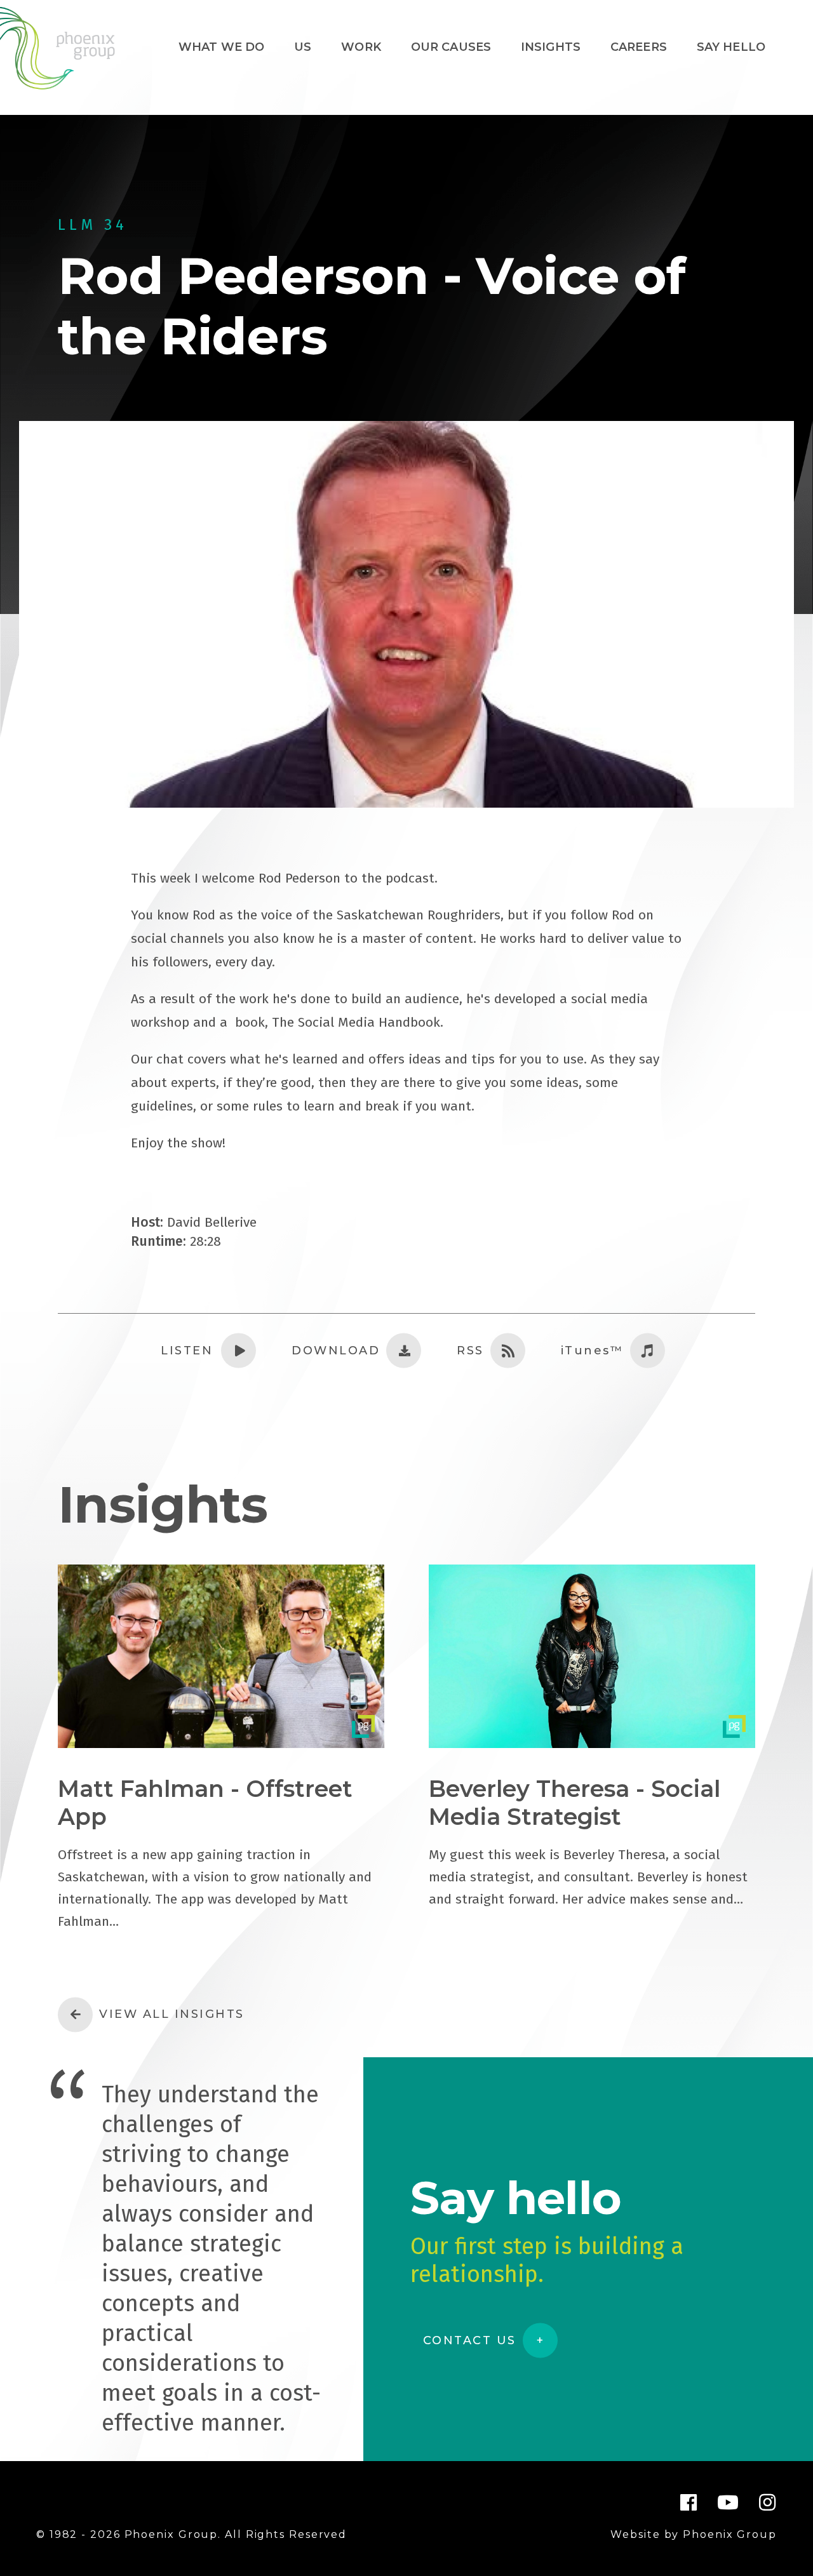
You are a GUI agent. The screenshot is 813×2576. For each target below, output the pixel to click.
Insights (551, 47)
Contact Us (470, 2340)
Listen (187, 1351)
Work (361, 47)
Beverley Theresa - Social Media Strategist (574, 1803)
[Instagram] (768, 2502)
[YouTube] (729, 2502)
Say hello (731, 47)
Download (336, 1351)
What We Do (222, 47)
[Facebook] (689, 2502)
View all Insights (172, 2014)
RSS (470, 1351)
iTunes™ (593, 1351)
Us (303, 47)
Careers (639, 47)
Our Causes (451, 47)
